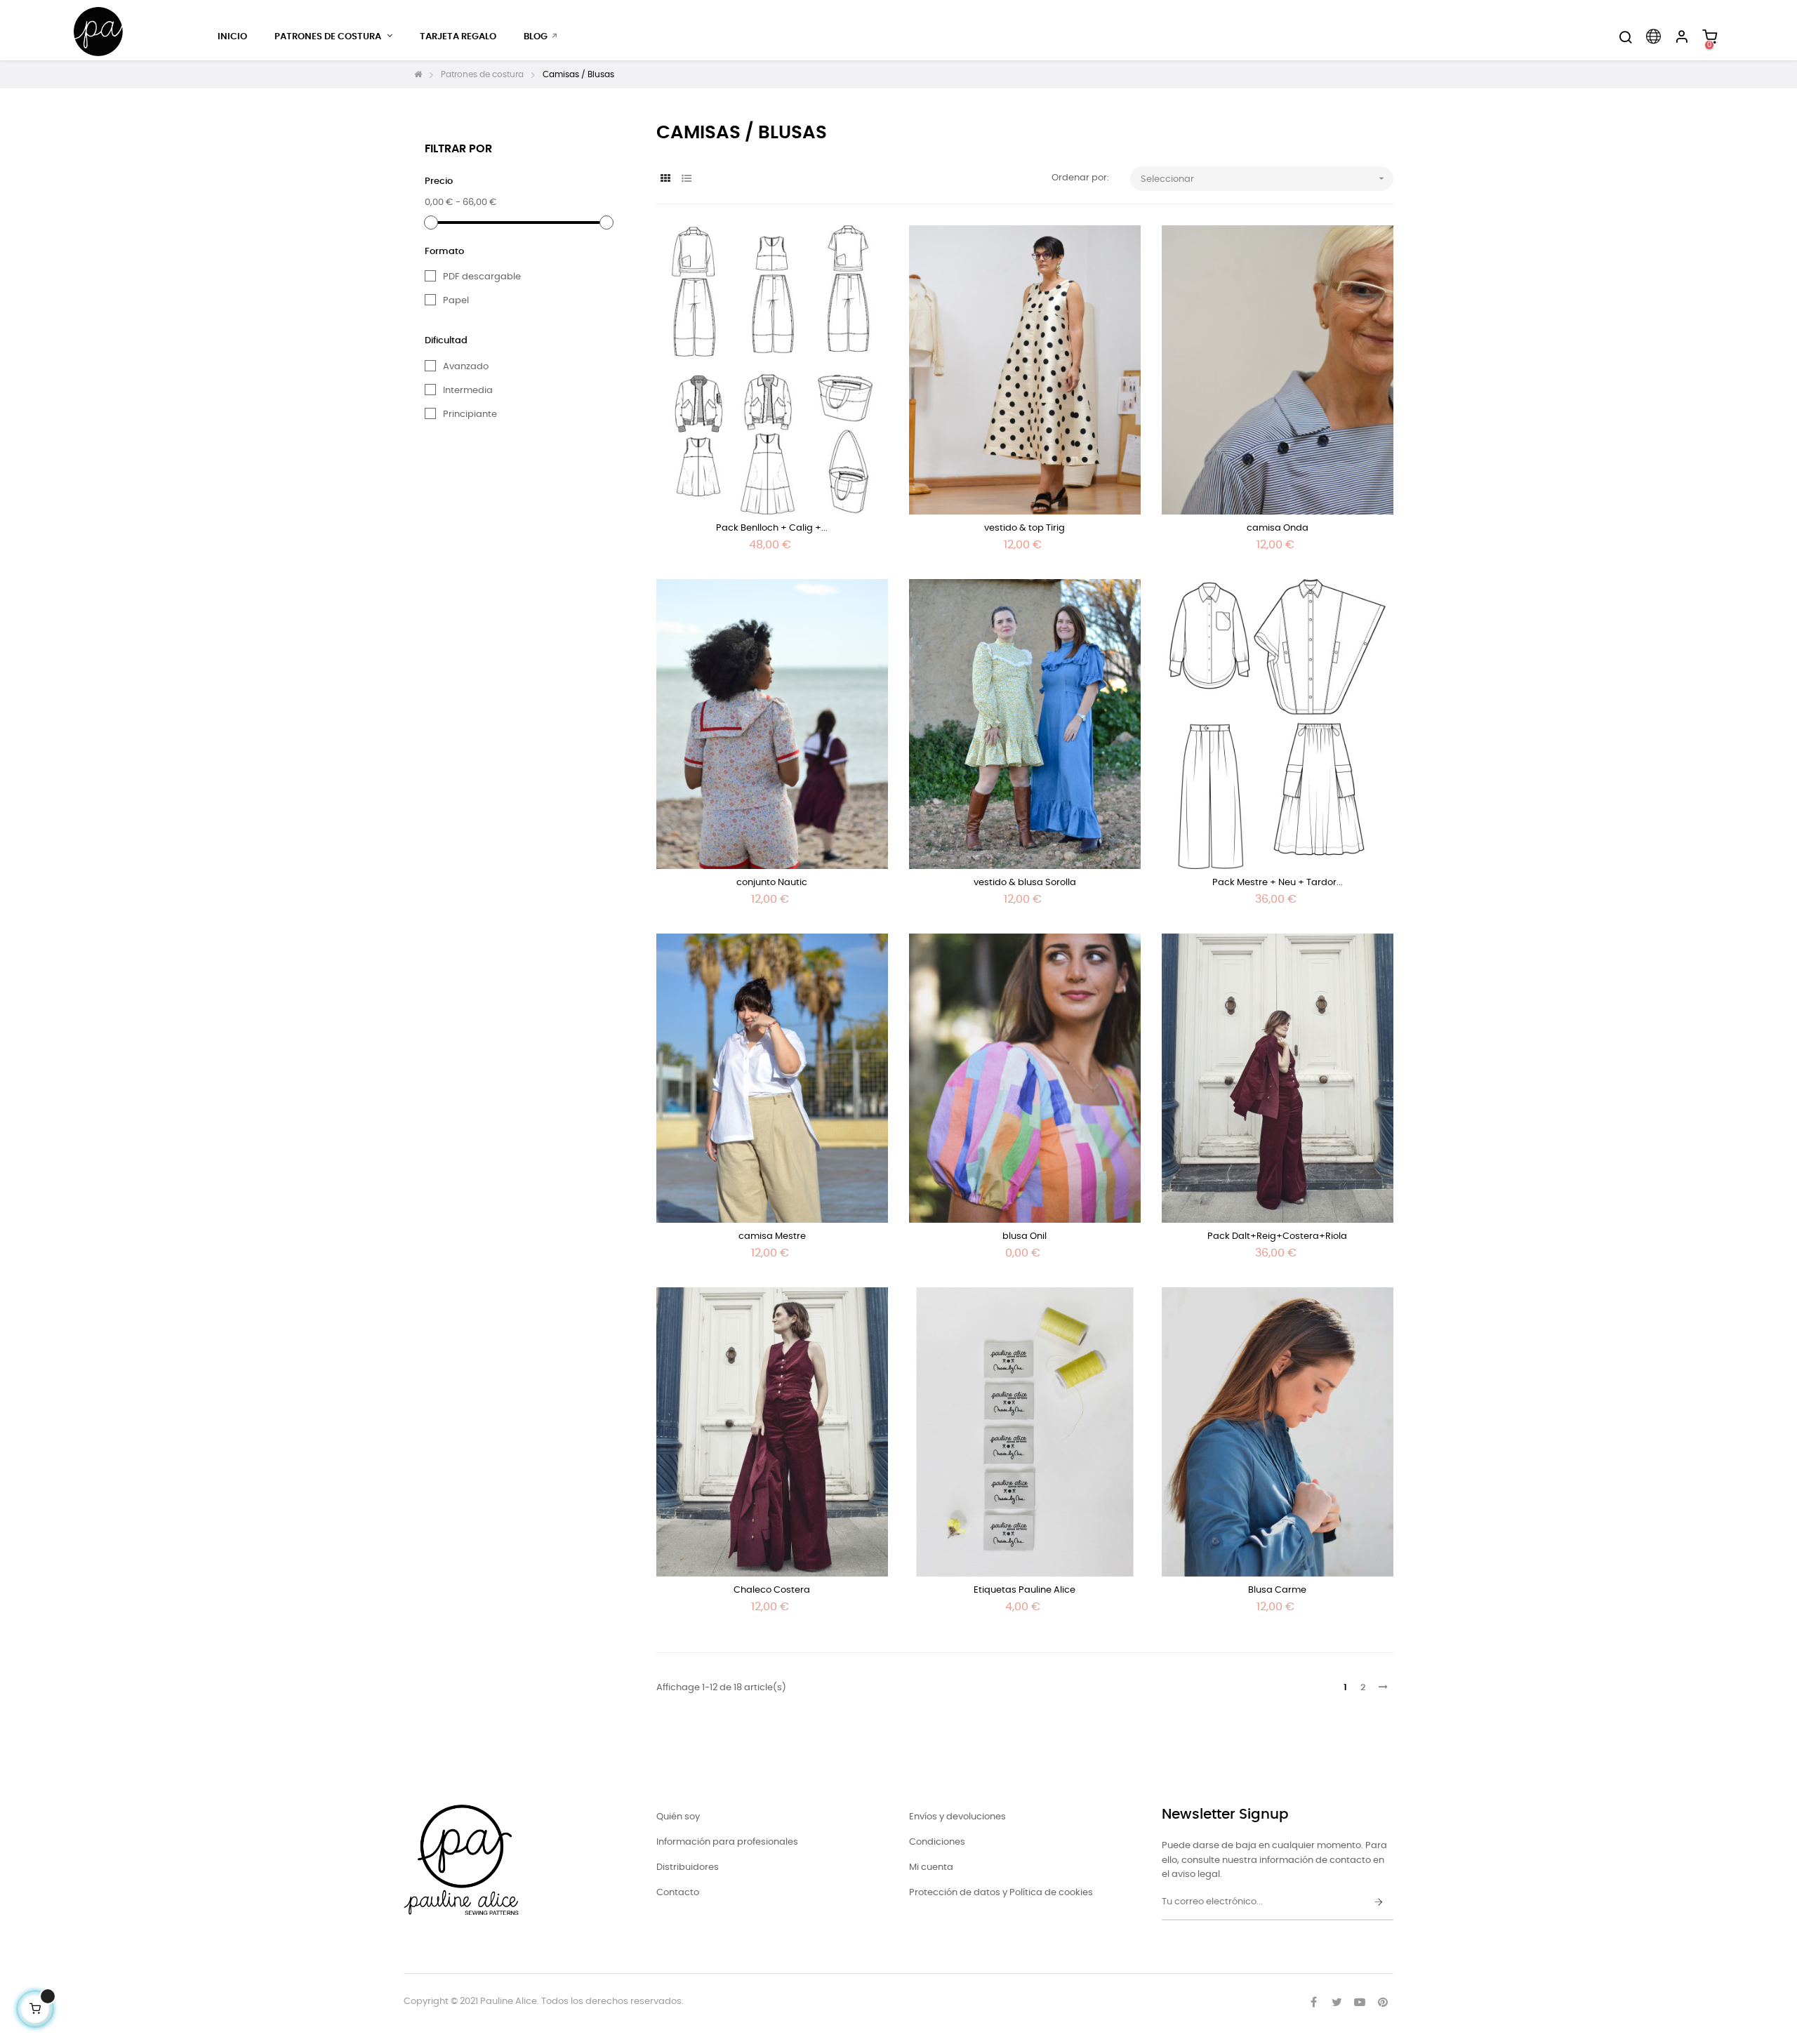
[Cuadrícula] (665, 179)
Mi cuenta (931, 1867)
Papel (456, 301)
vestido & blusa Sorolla (1025, 883)
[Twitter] (1337, 2002)
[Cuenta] (1681, 37)
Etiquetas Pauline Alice (1025, 1590)
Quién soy (678, 1817)
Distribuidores (688, 1867)
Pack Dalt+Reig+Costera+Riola (1277, 1236)
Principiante (470, 414)
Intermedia (468, 391)
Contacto (678, 1893)
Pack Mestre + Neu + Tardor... (1278, 883)
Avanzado (466, 367)
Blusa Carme (1277, 1590)
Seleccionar (1264, 178)
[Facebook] (1313, 2002)
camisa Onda (1278, 528)
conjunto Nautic (772, 883)
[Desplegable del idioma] (1653, 37)
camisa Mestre (772, 1236)
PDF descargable (482, 277)
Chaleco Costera (772, 1590)
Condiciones (937, 1842)
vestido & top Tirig (1025, 528)
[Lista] (686, 179)
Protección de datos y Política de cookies (1001, 1893)
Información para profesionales (727, 1842)
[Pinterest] (1383, 2002)
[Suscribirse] (1379, 1903)
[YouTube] (1360, 2002)
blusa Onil (1025, 1236)
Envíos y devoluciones (957, 1817)
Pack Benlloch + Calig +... (772, 528)
